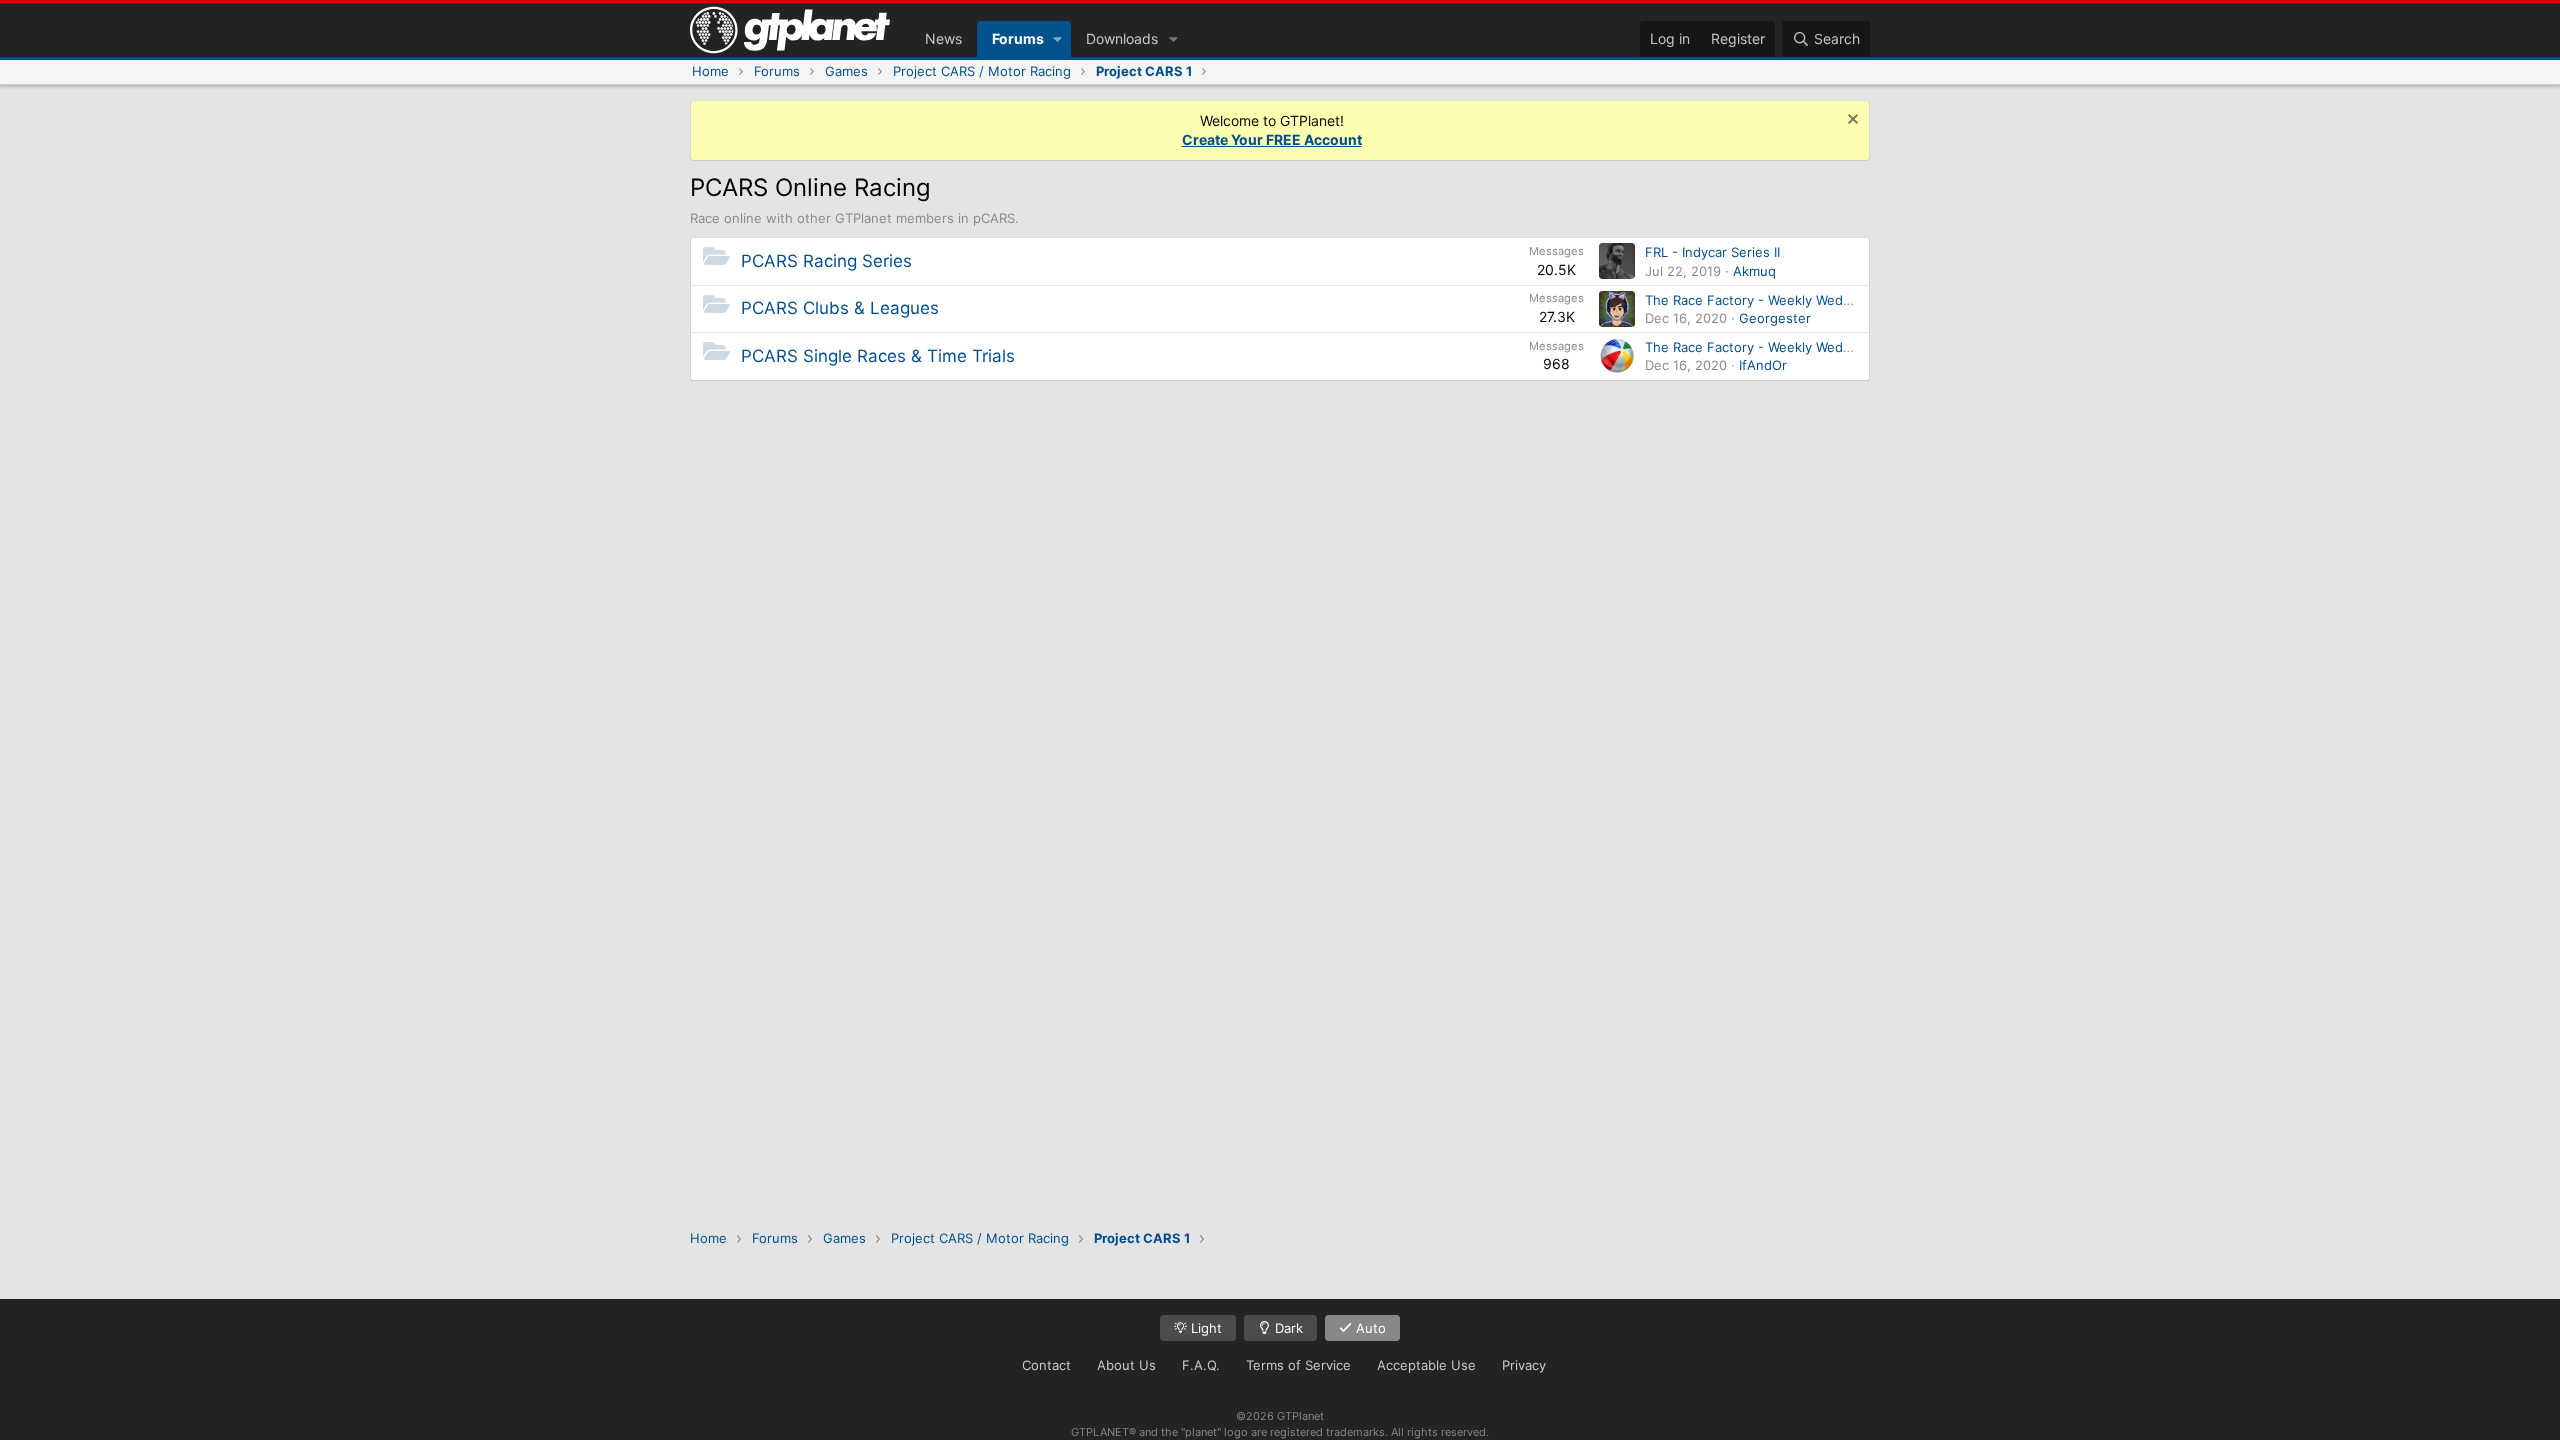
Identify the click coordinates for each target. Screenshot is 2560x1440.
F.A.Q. (1201, 1365)
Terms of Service (1298, 1365)
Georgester (1775, 318)
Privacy (1524, 1365)
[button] (1057, 39)
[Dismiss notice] (1850, 121)
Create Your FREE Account (1272, 139)
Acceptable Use (1426, 1365)
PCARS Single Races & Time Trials (878, 356)
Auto (1369, 1328)
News (943, 38)
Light (1204, 1328)
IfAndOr (1763, 365)
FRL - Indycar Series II (1712, 252)
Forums (1018, 38)
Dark (1287, 1328)
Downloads (1122, 38)
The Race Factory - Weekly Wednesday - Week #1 (1799, 300)
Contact (1046, 1365)
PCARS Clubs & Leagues (840, 308)
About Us (1126, 1365)
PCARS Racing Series (826, 261)
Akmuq (1754, 271)
